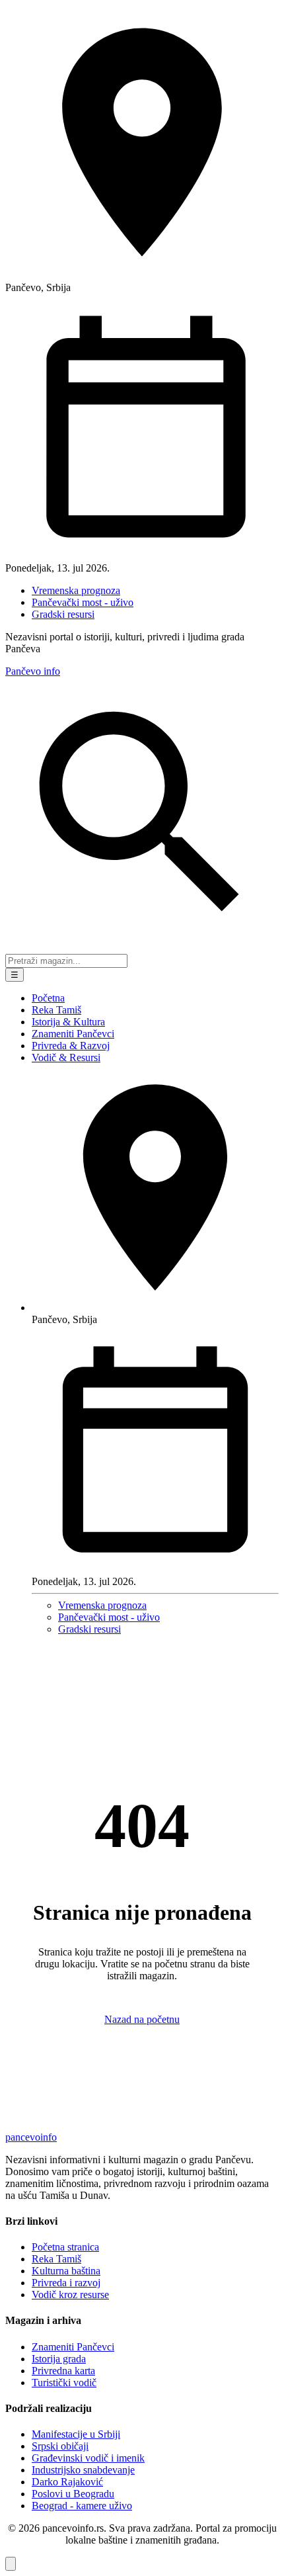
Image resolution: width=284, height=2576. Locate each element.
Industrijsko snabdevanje (83, 2470)
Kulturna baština (66, 2271)
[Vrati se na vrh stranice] (11, 2564)
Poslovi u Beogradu (73, 2494)
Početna (48, 998)
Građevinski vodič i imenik (88, 2458)
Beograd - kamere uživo (82, 2506)
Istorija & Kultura (68, 1022)
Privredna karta (63, 2371)
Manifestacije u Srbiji (76, 2434)
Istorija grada (59, 2359)
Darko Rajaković (67, 2482)
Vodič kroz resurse (70, 2295)
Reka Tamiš (56, 1010)
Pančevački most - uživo (83, 602)
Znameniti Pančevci (73, 1034)
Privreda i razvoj (66, 2283)
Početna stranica (65, 2247)
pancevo (31, 2137)
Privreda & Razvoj (71, 1046)
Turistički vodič (64, 2383)
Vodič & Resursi (66, 1057)
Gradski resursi (63, 614)
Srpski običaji (60, 2446)
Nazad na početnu (142, 2019)
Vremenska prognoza (76, 590)
